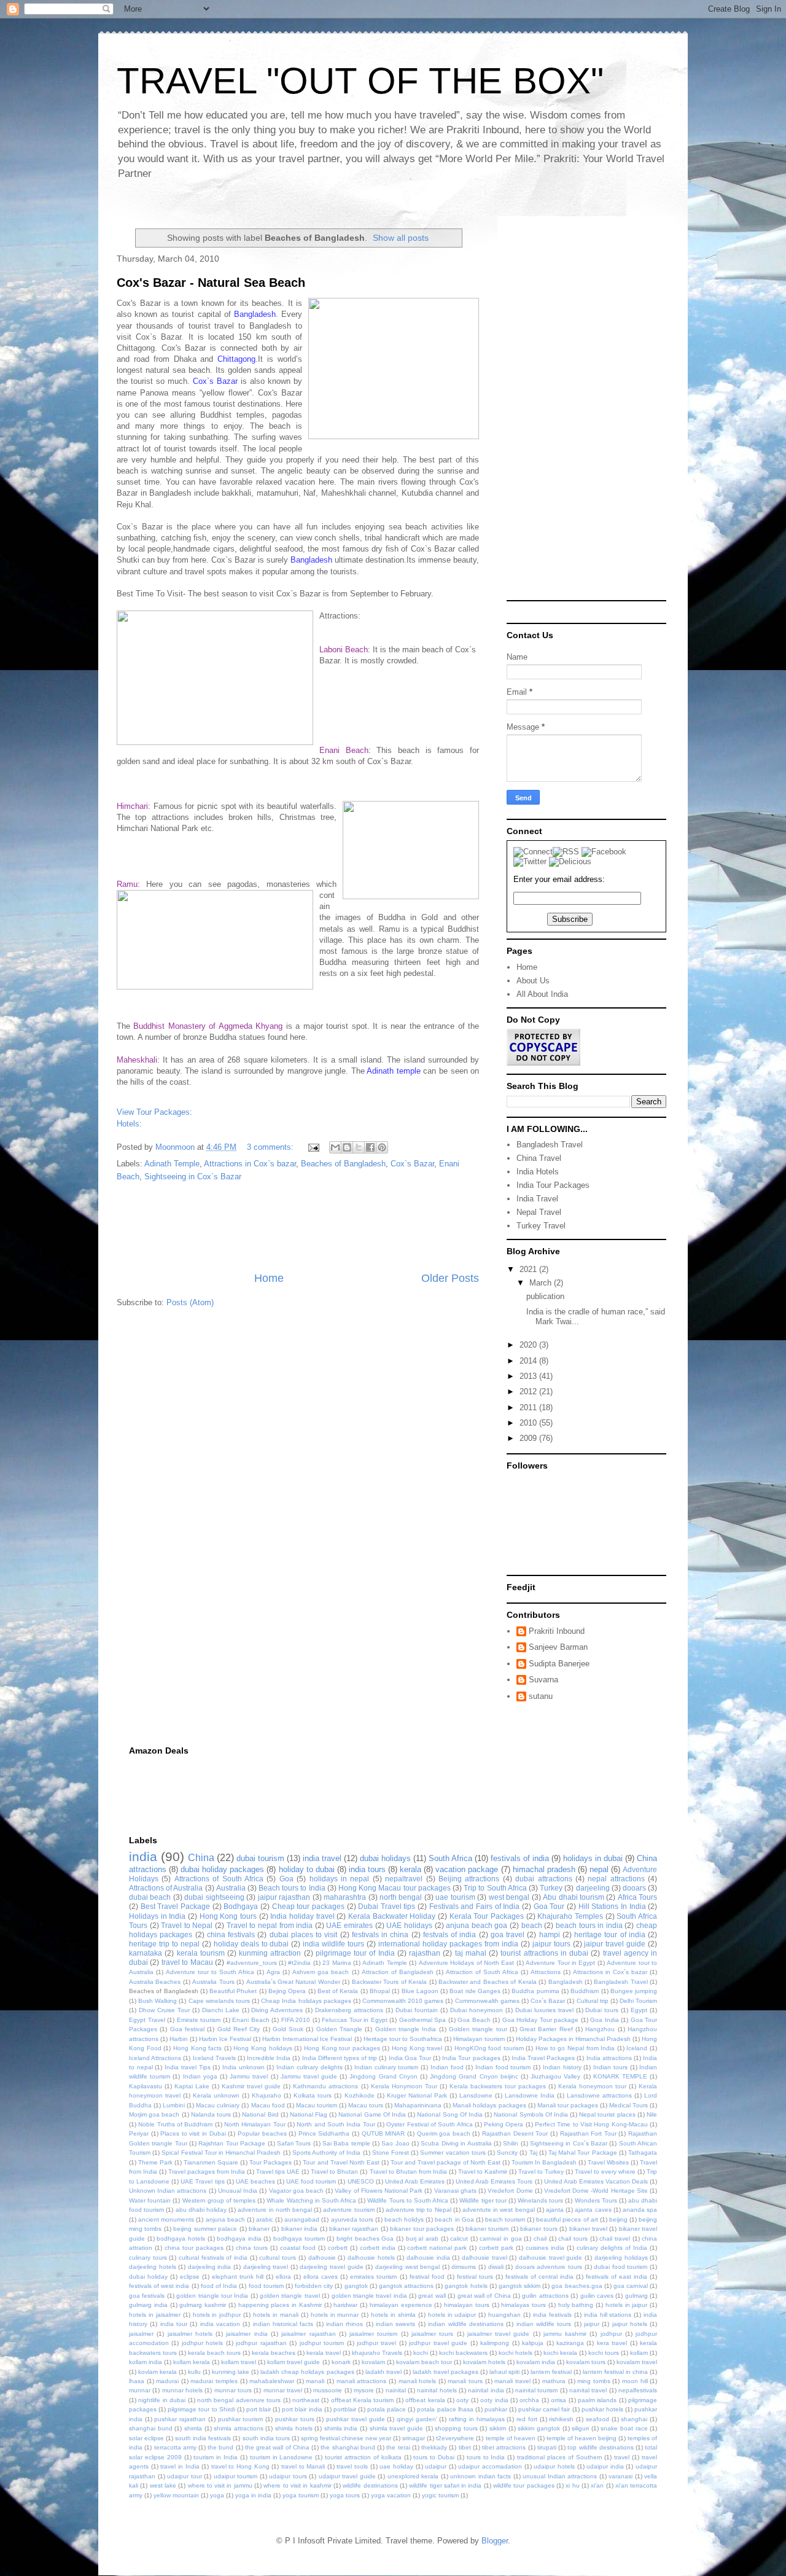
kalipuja (533, 2343)
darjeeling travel (266, 2267)
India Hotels (538, 1172)
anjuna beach (225, 2219)
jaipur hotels (630, 2324)
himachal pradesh (544, 1869)
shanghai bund (151, 2428)
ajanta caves (593, 2210)
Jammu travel (249, 2076)
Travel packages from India (207, 2172)
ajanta (555, 2210)
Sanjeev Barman (558, 1647)
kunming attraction (270, 1953)
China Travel (539, 1158)
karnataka (146, 1953)
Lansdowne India (530, 2095)
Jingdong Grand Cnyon (383, 2076)
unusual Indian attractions (560, 2476)
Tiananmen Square (211, 2162)
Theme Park (155, 2162)
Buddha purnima (535, 1991)
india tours (367, 1869)
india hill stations (608, 2315)
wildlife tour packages (524, 2485)
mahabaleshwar (272, 2381)
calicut (459, 2238)
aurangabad (302, 2219)
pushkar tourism (241, 2419)
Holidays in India (157, 1916)
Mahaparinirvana (418, 2105)
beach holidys (404, 2219)
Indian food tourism (503, 2067)
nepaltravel (404, 1879)
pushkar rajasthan (180, 2419)
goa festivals (147, 2296)
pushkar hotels (602, 2409)
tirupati (547, 2447)
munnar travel (283, 2390)
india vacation (220, 2324)
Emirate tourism (199, 2020)
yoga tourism (301, 2495)
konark (341, 2362)
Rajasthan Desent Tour (515, 2133)
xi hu (572, 2485)
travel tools (352, 2466)
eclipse (190, 2277)
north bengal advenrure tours (239, 2400)
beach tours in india (589, 1925)
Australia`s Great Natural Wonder (293, 1982)
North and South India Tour (336, 2124)
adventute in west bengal (499, 2210)
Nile (652, 2114)
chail (540, 2238)
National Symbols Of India (531, 2114)
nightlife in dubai (162, 2400)
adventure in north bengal (275, 2210)
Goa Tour (549, 1906)
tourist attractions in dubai (544, 1953)
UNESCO (361, 2181)
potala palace (387, 2409)
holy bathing (576, 2305)
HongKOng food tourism (489, 2048)
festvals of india (450, 1934)
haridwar (345, 2305)
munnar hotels (182, 2390)
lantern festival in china (615, 2372)
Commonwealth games (487, 2001)
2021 (529, 1269)
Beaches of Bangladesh (343, 1164)
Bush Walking (158, 2001)
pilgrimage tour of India (355, 1953)
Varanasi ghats (455, 2191)
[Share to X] (359, 1147)
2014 (529, 1361)
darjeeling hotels (153, 2267)
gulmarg (636, 2296)
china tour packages (194, 2248)
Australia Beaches (155, 1982)
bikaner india (299, 2229)
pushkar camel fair (544, 2409)
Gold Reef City (239, 2029)
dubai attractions (543, 1879)
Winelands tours (540, 2200)
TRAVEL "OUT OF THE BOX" (360, 81)
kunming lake (231, 2372)
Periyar (139, 2133)
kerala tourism (201, 1953)
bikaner (259, 2229)
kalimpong (495, 2343)
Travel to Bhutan (334, 2172)
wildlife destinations (370, 2485)
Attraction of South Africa (482, 1972)
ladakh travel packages (446, 2372)
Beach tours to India (292, 1888)
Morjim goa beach (154, 2114)
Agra (273, 1972)
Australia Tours (213, 1982)
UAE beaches (255, 2181)
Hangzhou (600, 2029)
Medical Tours (628, 2105)
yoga (217, 2495)
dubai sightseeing (214, 1897)
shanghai (634, 2419)
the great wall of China (277, 2447)
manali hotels (418, 2381)
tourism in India (216, 2457)
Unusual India (238, 2191)
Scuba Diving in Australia (456, 2143)
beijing (618, 2219)
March (542, 1283)
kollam (639, 2353)
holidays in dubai (593, 1858)
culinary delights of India (612, 2248)
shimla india (341, 2428)
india (143, 1856)
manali (315, 2381)
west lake (163, 2485)
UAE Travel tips (202, 2181)
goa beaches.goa (577, 2286)
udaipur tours (288, 2476)
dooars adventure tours (549, 2267)
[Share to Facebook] (370, 1147)
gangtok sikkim (519, 2286)
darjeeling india (210, 2267)
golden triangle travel (290, 2296)
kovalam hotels (484, 2362)
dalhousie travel (484, 2258)
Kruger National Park (417, 2095)
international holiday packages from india (448, 1944)
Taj (533, 2153)
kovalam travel (637, 2362)
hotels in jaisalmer (155, 2315)
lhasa (137, 2381)
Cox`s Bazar (412, 1164)
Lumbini (174, 2105)
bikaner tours (539, 2229)
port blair (259, 2409)
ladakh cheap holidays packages (307, 2372)
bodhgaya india (239, 2238)
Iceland (637, 2048)
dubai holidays (385, 1858)
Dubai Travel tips (387, 1906)
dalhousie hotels (371, 2258)
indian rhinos (344, 2324)
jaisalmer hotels (190, 2334)
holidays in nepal (340, 1879)
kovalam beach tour (424, 2362)
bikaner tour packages (422, 2229)
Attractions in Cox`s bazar (250, 1164)
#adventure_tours (252, 1963)
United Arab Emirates (415, 2181)
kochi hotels (516, 2353)
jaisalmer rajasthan (308, 2334)
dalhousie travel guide (551, 2258)
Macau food (268, 2105)
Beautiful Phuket (233, 1991)
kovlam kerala (158, 2372)
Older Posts (450, 1278)
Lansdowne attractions (599, 2095)
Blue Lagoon (420, 1991)
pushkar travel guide (355, 2419)
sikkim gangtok (539, 2428)
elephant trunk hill (238, 2277)
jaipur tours (551, 1944)
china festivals (231, 1934)
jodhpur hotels (202, 2343)
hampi (550, 1934)
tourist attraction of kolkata (363, 2457)
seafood (597, 2419)
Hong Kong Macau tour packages (395, 1888)
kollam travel (239, 2362)
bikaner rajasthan (354, 2229)
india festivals (552, 2315)
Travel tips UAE (278, 2172)
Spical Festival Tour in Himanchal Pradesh (221, 2153)
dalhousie (322, 2258)
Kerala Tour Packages (487, 1916)
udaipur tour (185, 2476)
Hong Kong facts (197, 2048)
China (201, 1858)
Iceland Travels (214, 2058)
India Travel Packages (543, 2058)
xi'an (597, 2485)
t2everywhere (455, 2438)
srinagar (414, 2438)
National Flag (309, 2114)
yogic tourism (440, 2495)
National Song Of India (450, 2114)
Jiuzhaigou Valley (555, 2076)
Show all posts (401, 238)
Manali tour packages (568, 2105)
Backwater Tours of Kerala (389, 1982)
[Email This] (335, 1147)
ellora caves (321, 2277)
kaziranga (570, 2343)
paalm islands (597, 2400)
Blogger (495, 2541)
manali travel (512, 2381)
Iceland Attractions (155, 2058)
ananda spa (640, 2210)
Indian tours (610, 2067)
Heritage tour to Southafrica (403, 2039)
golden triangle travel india (369, 2296)
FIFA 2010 (296, 2020)
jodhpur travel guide (438, 2343)
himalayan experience (401, 2305)
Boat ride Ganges (475, 1991)
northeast (306, 2400)
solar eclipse (146, 2438)
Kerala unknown (216, 2095)
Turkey (551, 1888)
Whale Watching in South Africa (311, 2200)
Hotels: (129, 1124)
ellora (283, 2277)
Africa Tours (637, 1897)
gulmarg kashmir (203, 2305)
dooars (634, 1888)
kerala (411, 1869)
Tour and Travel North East (341, 2162)
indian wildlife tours (544, 2324)
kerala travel (324, 2353)
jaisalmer (141, 2334)
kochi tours (604, 2353)
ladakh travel (383, 2372)
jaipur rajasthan (284, 1897)
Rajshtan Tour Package (232, 2143)
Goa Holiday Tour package (541, 2020)
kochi (421, 2353)
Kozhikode (360, 2095)
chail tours (573, 2238)
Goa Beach (474, 2020)
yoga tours (345, 2495)
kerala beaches (274, 2353)
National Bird (260, 2114)
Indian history (562, 2067)
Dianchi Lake (221, 2010)
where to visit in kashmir (297, 2485)
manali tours (465, 2381)
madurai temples (214, 2381)
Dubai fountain (417, 2010)
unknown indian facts (481, 2476)
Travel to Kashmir (483, 2172)
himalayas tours (523, 2305)
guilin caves (597, 2296)
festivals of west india (159, 2286)
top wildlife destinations (600, 2447)
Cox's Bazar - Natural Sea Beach (211, 283)
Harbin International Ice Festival (307, 2039)
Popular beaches (262, 2133)
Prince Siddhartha (324, 2133)
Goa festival (187, 2029)
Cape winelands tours (219, 2001)
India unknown (243, 2067)
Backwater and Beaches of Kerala (488, 1982)
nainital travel (588, 2390)
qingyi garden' (417, 2419)
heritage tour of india (610, 1934)
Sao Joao (395, 2143)
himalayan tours (467, 2305)
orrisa (558, 2400)
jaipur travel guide (615, 1944)
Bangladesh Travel (550, 1145)
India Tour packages (471, 2058)
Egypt (639, 2010)
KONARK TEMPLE (620, 2076)
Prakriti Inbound (557, 1631)
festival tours (475, 2277)
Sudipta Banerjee (559, 1664)
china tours (252, 2248)
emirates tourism (373, 2277)
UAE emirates (349, 1925)
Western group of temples (219, 2200)
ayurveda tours (352, 2219)
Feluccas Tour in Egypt (355, 2020)
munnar (140, 2390)
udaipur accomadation (490, 2466)
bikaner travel (588, 2229)
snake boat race (624, 2428)
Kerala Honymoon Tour (404, 2086)
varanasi (621, 2476)
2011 (529, 1407)
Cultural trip (593, 2001)
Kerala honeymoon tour (592, 2086)
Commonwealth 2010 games (403, 2001)
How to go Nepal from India (575, 2048)
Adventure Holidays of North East (467, 1963)
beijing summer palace (205, 2229)
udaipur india (605, 2466)
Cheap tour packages (308, 1906)
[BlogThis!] (347, 1147)
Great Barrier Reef (546, 2029)
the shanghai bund (348, 2447)
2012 (529, 1391)
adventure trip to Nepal (418, 2210)
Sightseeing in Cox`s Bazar (193, 1177)
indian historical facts (283, 2324)
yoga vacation (391, 2495)
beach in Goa (454, 2219)
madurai (167, 2381)
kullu (194, 2372)
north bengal (401, 1897)
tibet (465, 2447)
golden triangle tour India (212, 2296)
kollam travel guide (294, 2362)
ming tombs (594, 2381)
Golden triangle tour (478, 2029)
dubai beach (150, 1897)
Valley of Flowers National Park (379, 2191)
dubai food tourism (621, 2267)
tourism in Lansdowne (282, 2457)
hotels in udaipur (452, 2315)
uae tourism (455, 1897)
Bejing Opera (287, 1991)
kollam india (146, 2362)
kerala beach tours (214, 2353)
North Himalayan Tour (255, 2124)
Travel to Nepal (187, 1925)
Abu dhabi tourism (574, 1897)
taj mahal (471, 1953)
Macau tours (366, 2105)
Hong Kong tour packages (342, 2048)
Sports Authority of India (327, 2153)
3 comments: (271, 1147)
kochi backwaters (463, 2353)
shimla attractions (239, 2428)
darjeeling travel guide (331, 2267)
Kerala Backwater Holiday (392, 1916)
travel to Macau (187, 1962)
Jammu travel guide (309, 2076)
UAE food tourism (311, 2181)
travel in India (180, 2466)
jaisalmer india (247, 2334)
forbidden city (314, 2286)
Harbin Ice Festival (225, 2039)
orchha (529, 2400)
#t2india (299, 1963)
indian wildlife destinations (466, 2324)
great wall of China (484, 2296)
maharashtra (345, 1897)
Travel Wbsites (608, 2162)
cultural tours (278, 2258)
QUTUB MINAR (383, 2133)
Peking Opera (504, 2124)
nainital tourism (536, 2390)
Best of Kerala (338, 1991)
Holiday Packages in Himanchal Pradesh (573, 2039)
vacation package (467, 1869)
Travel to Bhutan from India (408, 2172)
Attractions (546, 1972)
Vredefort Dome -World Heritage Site (596, 2191)
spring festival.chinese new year (346, 2438)
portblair (345, 2409)
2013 (529, 1376)
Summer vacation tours (453, 2153)
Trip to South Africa (495, 1888)
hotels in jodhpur (217, 2315)
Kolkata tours (313, 2095)
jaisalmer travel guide (499, 2334)
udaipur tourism (236, 2476)
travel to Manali (303, 2466)
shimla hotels (294, 2428)
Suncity (507, 2153)
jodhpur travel (376, 2343)
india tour (174, 2324)
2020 (529, 1345)
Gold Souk (288, 2029)
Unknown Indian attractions (168, 2191)
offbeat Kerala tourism (363, 2400)
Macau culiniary (218, 2105)
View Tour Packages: (154, 1112)
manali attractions (362, 2381)
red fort (527, 2419)
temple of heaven (511, 2438)
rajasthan (425, 1953)
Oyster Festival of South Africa (429, 2124)
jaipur (592, 2324)
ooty (462, 2400)
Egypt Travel (147, 2020)
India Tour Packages (553, 1185)
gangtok (356, 2286)
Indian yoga (200, 2076)
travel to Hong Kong (240, 2466)
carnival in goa (500, 2238)
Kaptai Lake (192, 2086)
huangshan (504, 2315)
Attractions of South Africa (219, 1879)
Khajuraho (267, 2095)
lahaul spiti (504, 2372)
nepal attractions (616, 1879)
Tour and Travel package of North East (446, 2162)
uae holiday (396, 2466)
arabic (265, 2219)
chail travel (615, 2238)
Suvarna (543, 1680)
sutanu (541, 1696)
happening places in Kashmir (280, 2305)
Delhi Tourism (638, 2001)
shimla (193, 2428)
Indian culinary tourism (386, 2067)
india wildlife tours (333, 1944)
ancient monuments (166, 2219)
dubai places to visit (304, 1934)
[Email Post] (313, 1147)
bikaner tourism (487, 2229)
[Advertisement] (340, 1227)
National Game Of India (372, 2114)
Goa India (605, 2020)
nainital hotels (437, 2390)
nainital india (486, 2390)
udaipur (436, 2466)
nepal (599, 1869)
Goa (286, 1879)
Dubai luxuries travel (544, 2010)
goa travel (508, 1934)
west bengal (509, 1897)
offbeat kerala (425, 2400)
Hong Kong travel (417, 2048)
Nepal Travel (539, 1212)
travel (622, 2457)
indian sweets (395, 2324)
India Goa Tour (410, 2058)
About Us (533, 981)
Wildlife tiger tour (483, 2200)
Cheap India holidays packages (306, 2001)
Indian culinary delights (309, 2067)
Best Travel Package (175, 1906)
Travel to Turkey (541, 2172)
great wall (432, 2296)
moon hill (635, 2381)
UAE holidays (409, 1925)
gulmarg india (148, 2305)
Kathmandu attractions (325, 2086)
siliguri (580, 2428)
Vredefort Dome (510, 2191)
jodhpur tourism (322, 2343)
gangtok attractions (406, 2286)
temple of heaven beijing (582, 2438)
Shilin (511, 2143)
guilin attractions (545, 2296)
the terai (398, 2447)
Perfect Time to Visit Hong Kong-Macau (591, 2124)
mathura (554, 2381)
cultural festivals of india (213, 2258)
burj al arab (422, 2238)
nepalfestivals (638, 2390)
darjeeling (593, 1888)
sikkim (498, 2428)
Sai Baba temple (346, 2143)
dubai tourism (260, 1858)
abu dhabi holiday (201, 2210)
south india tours (266, 2438)
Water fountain (150, 2200)
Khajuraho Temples (570, 1916)
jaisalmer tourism (373, 2334)
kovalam (373, 2362)
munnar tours (233, 2390)
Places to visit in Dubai (193, 2133)
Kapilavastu (146, 2086)
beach (532, 1925)
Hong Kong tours (228, 1916)
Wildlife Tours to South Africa (408, 2200)
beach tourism (505, 2219)
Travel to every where (605, 2172)
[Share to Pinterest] (382, 1147)
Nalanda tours (211, 2114)
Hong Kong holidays (263, 2048)
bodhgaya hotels (181, 2238)
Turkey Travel (541, 1226)
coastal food (298, 2248)
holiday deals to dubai (251, 1944)
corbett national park (437, 2248)
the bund (220, 2447)
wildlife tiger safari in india (445, 2485)
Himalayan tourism (479, 2039)
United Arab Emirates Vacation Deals (596, 2181)
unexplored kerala (413, 2476)
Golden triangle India (406, 2029)
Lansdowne (476, 2095)
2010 (529, 1423)
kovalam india (536, 2362)
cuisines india (545, 2248)
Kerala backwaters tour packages (498, 2086)
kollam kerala (192, 2362)
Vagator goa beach (296, 2191)
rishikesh (561, 2419)
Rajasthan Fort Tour (588, 2133)
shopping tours (456, 2428)
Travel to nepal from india (270, 1925)
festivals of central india (539, 2277)
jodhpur (611, 2334)
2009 (529, 1438)
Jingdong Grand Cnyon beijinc (474, 2076)
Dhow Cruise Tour (164, 2010)
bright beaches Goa (365, 2238)
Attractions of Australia (166, 1888)
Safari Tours (294, 2143)
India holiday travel (302, 1916)
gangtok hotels (466, 2286)
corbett (338, 2248)
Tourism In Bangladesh (544, 2162)
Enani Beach (251, 2020)
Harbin (179, 2039)
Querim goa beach (444, 2133)
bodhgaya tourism (299, 2238)
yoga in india (253, 2495)
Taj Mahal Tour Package (583, 2153)
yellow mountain (176, 2495)
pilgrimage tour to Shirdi (201, 2409)
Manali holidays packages (489, 2105)
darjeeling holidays (621, 2258)
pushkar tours (295, 2419)
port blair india (302, 2409)
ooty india (494, 2400)
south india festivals (203, 2438)
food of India (219, 2286)
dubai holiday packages (222, 1869)
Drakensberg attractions (349, 2010)
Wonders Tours (596, 2200)
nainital (396, 2390)
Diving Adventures (277, 2010)
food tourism (266, 2286)
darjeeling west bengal (407, 2267)
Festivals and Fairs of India (475, 1906)
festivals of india (520, 1858)
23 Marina (337, 1963)
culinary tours (148, 2258)
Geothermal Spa (423, 2020)
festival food (427, 2277)
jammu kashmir (565, 2334)
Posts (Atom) (190, 1302)
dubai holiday (148, 2277)
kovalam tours (586, 2362)
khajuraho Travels (377, 2353)
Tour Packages (270, 2162)
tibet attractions (504, 2447)
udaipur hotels (554, 2466)
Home (269, 1278)
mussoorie (328, 2390)
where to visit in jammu (220, 2485)
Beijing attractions (469, 1879)
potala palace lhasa (445, 2409)
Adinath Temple (172, 1164)
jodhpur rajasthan (261, 2343)
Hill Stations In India (612, 1906)
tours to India (486, 2457)
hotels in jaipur (627, 2305)
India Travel (537, 1199)
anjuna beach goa (477, 1925)
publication (545, 1296)
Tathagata (643, 2153)
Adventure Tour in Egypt (560, 1963)
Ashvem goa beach (321, 1972)
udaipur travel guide (347, 2476)
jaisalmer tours (432, 2334)
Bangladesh (566, 1982)
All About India (542, 994)
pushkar (496, 2409)
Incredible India (269, 2058)
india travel (322, 1858)
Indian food (447, 2067)
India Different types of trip (340, 2058)
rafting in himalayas (477, 2419)
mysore (364, 2390)
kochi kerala (560, 2353)
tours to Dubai (434, 2457)
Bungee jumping (634, 1991)
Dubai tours (602, 2010)
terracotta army (175, 2447)
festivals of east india (617, 2277)
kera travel (612, 2343)
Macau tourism (317, 2105)
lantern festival (551, 2372)
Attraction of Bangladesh (398, 1972)
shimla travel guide (396, 2428)
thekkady (434, 2447)
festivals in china (380, 1934)
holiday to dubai (307, 1869)
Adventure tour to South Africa (210, 1972)
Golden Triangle (339, 2029)
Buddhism (585, 1991)
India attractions (609, 2058)
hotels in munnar (335, 2315)
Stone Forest (391, 2153)
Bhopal (380, 1991)
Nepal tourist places (607, 2114)
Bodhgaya (241, 1906)
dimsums (464, 2267)
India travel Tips (187, 2067)
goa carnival (631, 2286)
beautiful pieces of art (567, 2219)
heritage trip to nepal (164, 1944)
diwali (496, 2267)
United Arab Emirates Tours (494, 2181)
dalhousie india (428, 2258)
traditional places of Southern (560, 2457)
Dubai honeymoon (477, 2010)
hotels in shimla (393, 2315)
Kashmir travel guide (251, 2086)
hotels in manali (276, 2315)
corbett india (378, 2248)
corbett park (496, 2248)
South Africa (450, 1858)
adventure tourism (348, 2210)
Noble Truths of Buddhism (175, 2124)
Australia (231, 1888)
